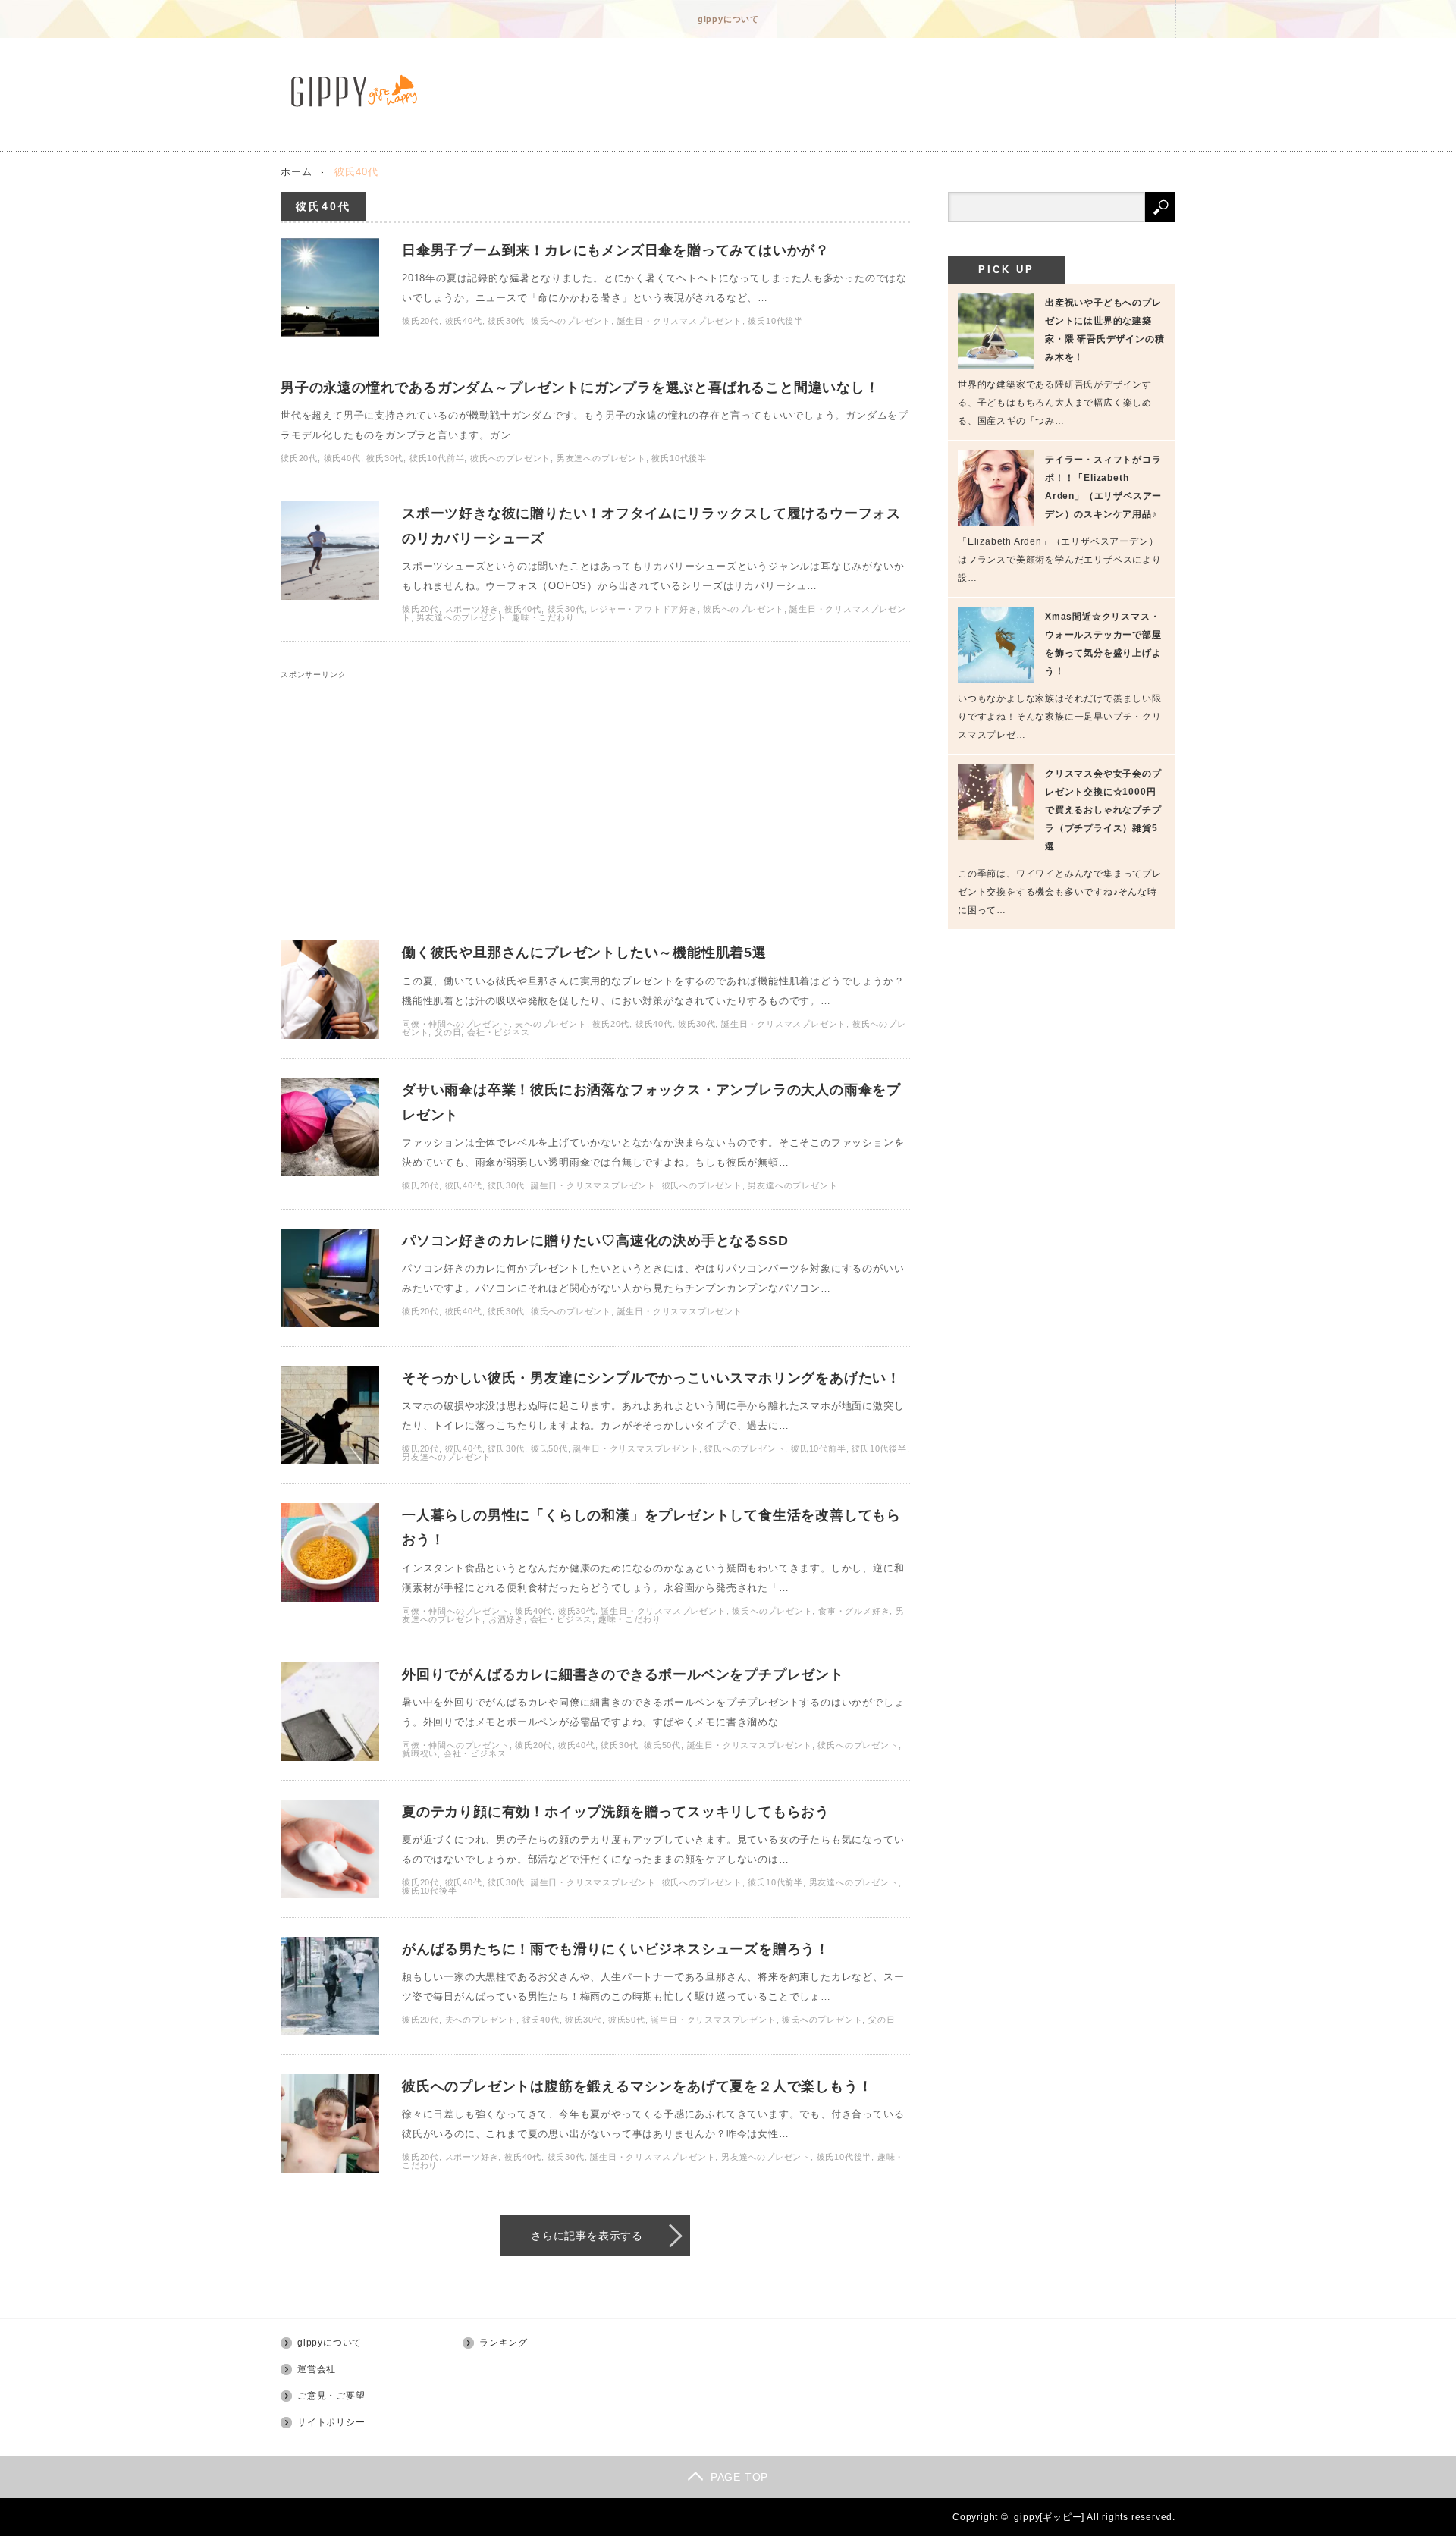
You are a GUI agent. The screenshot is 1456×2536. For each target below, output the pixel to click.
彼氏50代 (549, 1448)
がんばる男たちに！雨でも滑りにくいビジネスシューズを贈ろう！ (616, 1949)
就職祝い (420, 1753)
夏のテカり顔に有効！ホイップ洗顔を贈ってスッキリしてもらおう (616, 1812)
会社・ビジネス (499, 1032)
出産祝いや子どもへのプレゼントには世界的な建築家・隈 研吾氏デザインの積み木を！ (1105, 330)
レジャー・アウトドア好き (644, 609)
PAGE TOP (739, 2477)
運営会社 (317, 2369)
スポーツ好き (472, 609)
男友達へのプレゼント (601, 458)
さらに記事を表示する (587, 2236)
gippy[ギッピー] (1049, 2517)
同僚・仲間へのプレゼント (456, 1024)
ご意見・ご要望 (331, 2396)
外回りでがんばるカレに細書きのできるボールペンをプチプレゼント (623, 1674)
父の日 (448, 1032)
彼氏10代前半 (437, 458)
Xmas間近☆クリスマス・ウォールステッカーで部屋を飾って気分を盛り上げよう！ (1103, 644)
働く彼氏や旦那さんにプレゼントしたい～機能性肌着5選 (584, 953)
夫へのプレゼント (551, 1024)
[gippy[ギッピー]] (358, 91)
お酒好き (506, 1619)
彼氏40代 (464, 321)
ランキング (504, 2343)
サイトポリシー (331, 2422)
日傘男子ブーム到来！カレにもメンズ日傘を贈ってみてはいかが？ (616, 250)
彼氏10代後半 (775, 321)
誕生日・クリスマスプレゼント (680, 321)
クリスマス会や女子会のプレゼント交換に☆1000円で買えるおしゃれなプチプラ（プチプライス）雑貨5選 (1103, 810)
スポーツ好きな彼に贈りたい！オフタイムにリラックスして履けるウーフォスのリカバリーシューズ (651, 526)
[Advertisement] (595, 785)
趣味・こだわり (543, 617)
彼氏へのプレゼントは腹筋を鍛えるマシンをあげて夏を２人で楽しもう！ (637, 2086)
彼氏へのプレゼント (571, 321)
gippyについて (728, 19)
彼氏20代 (420, 321)
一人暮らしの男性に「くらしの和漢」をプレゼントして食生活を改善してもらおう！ (651, 1527)
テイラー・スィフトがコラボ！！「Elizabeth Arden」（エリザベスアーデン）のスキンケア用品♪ (1103, 487)
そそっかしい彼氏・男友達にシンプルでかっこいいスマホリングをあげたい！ (651, 1378)
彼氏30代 (506, 321)
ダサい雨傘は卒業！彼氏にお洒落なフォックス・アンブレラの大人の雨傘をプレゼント (651, 1102)
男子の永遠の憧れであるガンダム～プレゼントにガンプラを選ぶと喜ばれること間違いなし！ (580, 388)
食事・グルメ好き (854, 1611)
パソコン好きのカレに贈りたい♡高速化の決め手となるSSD (595, 1241)
